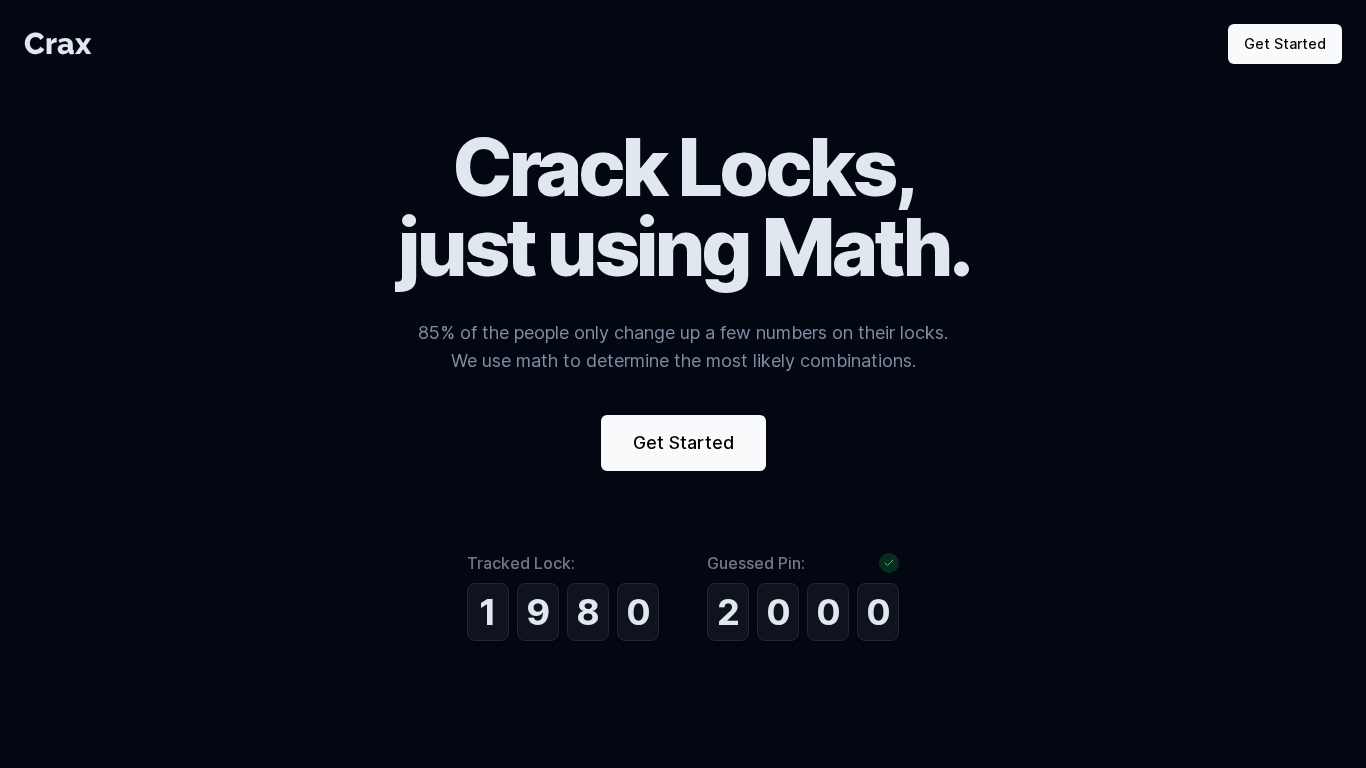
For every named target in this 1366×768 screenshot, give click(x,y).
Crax (57, 43)
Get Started (1285, 43)
